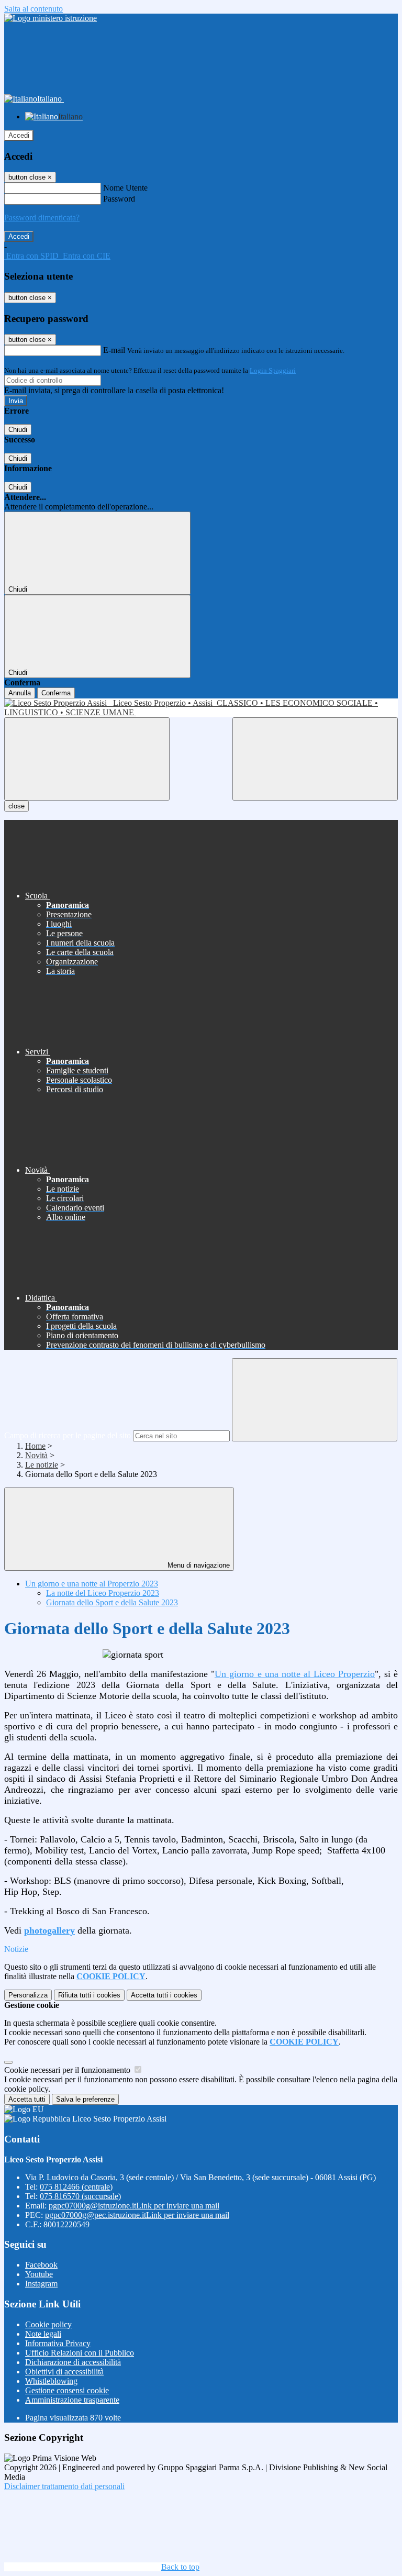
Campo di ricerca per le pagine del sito (68, 1435)
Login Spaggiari (273, 370)
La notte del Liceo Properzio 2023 (103, 1593)
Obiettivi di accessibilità (64, 2372)
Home (35, 1446)
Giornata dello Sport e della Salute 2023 (112, 1602)
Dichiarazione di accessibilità (73, 2362)
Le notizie (42, 1465)
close (16, 806)
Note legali (43, 2334)
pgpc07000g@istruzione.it (134, 2206)
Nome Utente (125, 188)
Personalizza (28, 1995)
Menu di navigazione (198, 1565)
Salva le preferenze (85, 2099)
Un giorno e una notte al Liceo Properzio (294, 1674)
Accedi (19, 135)
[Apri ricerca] (315, 759)
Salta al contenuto (33, 9)
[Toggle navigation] (87, 759)
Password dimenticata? (42, 218)
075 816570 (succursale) (80, 2196)
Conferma (56, 693)
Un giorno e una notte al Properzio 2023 (92, 1584)
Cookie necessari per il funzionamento (68, 2070)
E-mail (114, 350)
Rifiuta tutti (89, 1995)
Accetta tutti (164, 1995)
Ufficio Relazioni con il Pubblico (80, 2353)
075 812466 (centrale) (76, 2187)
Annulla (20, 693)
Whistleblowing (51, 2381)
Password (119, 199)
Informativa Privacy (58, 2343)
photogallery (49, 1930)
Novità (36, 1455)
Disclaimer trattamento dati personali (64, 2486)
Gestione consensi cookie (67, 2390)
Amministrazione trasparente (72, 2400)
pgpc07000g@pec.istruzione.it (137, 2215)
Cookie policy (48, 2324)
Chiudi (18, 430)
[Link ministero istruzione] (51, 18)
